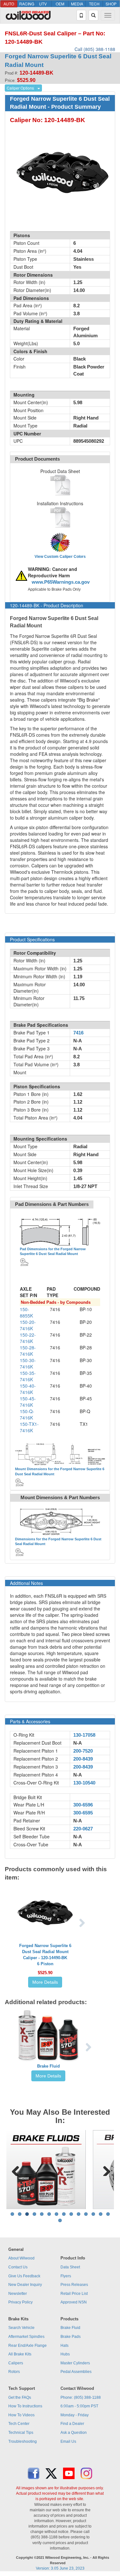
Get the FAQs (20, 2397)
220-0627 (83, 1829)
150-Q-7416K (27, 1414)
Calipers (16, 2363)
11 (86, 2214)
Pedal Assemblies (76, 2372)
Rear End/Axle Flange (28, 2346)
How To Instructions (25, 2406)
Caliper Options (20, 88)
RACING (27, 4)
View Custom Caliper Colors (60, 557)
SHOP (111, 4)
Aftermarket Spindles (26, 2337)
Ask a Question (74, 2433)
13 (101, 2214)
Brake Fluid (48, 2066)
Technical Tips (21, 2433)
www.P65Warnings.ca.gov (61, 582)
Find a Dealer (72, 2424)
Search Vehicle (21, 2328)
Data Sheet (70, 2267)
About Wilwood (21, 2258)
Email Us (68, 2441)
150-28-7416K (28, 1351)
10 (79, 2214)
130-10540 (84, 1783)
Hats (64, 2346)
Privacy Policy (20, 2302)
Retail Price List (74, 2294)
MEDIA (77, 4)
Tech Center (19, 2424)
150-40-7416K (28, 1389)
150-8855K (26, 1312)
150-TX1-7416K (29, 1427)
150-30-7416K (28, 1363)
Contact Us (18, 2267)
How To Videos (21, 2415)
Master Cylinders (75, 2363)
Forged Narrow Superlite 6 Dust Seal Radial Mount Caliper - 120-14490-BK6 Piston (45, 1955)
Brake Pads (71, 2337)
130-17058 (84, 1735)
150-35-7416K (28, 1376)
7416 (78, 1033)
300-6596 (83, 1805)
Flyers (66, 2276)
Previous (16, 2170)
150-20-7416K (28, 1325)
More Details (45, 1982)
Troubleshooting (23, 2441)
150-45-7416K (28, 1402)
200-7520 (83, 1751)
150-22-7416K (28, 1338)
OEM (60, 4)
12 (93, 2214)
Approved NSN (74, 2302)
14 (108, 2214)
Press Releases (74, 2285)
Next (104, 2170)
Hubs (65, 2354)
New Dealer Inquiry (25, 2285)
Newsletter (18, 2294)
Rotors (14, 2372)
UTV (43, 4)
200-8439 (83, 1759)
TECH (94, 4)
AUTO (9, 4)
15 (60, 2220)
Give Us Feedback (24, 2276)
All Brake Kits (20, 2354)
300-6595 (83, 1813)
